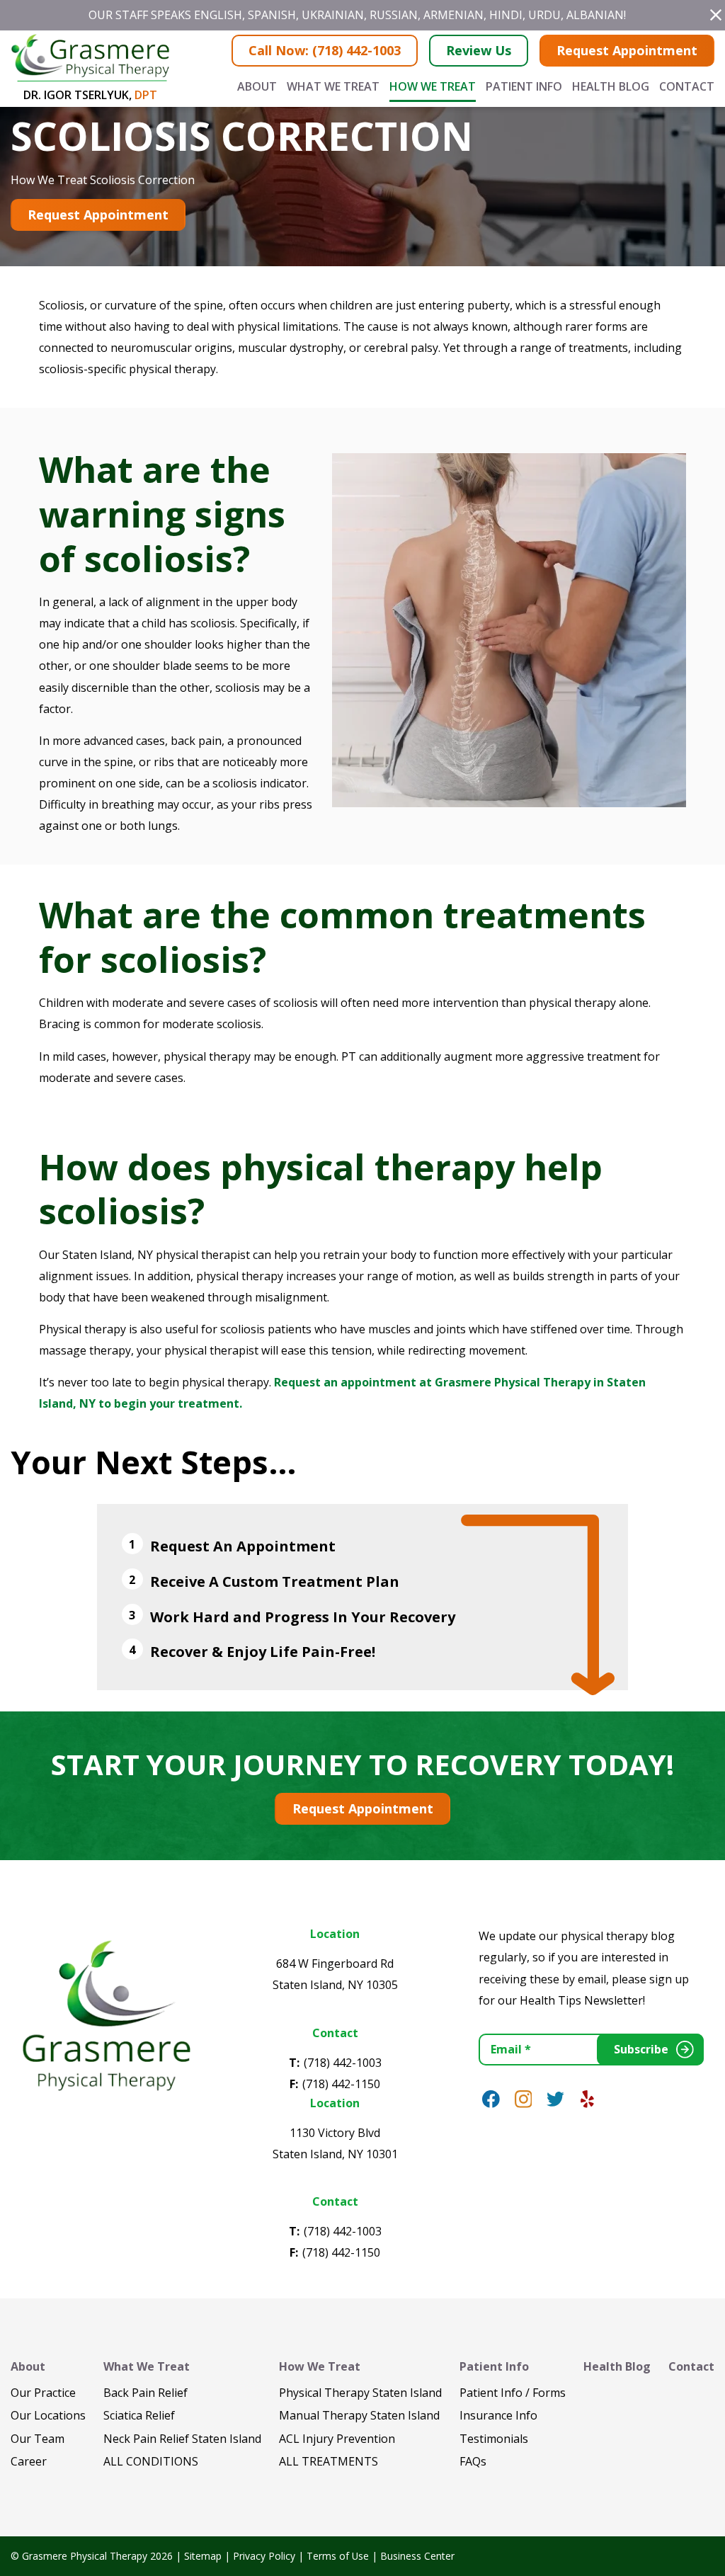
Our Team (38, 2439)
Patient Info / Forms (513, 2393)
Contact (687, 86)
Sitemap (203, 2556)
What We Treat (333, 86)
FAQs (473, 2461)
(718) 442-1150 (341, 2084)
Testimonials (494, 2439)
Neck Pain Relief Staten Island (182, 2439)
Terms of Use (338, 2556)
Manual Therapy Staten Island (359, 2415)
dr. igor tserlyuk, (90, 95)
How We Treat (433, 86)
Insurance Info (498, 2415)
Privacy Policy (264, 2556)
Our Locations (48, 2415)
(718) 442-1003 (343, 2063)
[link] (491, 2099)
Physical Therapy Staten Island (360, 2393)
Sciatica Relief (139, 2415)
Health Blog (611, 86)
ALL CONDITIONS (151, 2461)
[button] (716, 15)
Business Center (417, 2556)
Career (29, 2461)
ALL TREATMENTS (329, 2461)
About (257, 86)
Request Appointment (627, 50)
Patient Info (524, 86)
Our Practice (43, 2393)
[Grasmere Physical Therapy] (105, 2014)
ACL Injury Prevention (337, 2439)
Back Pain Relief (145, 2393)
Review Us (479, 50)
